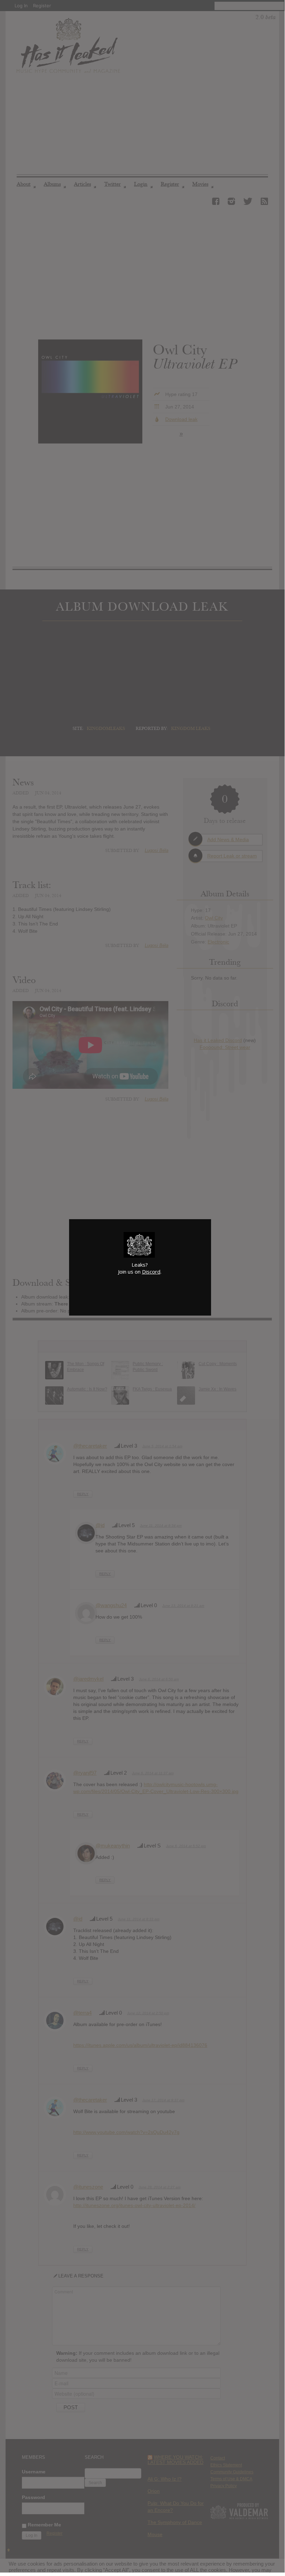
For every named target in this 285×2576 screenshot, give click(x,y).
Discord (151, 1272)
